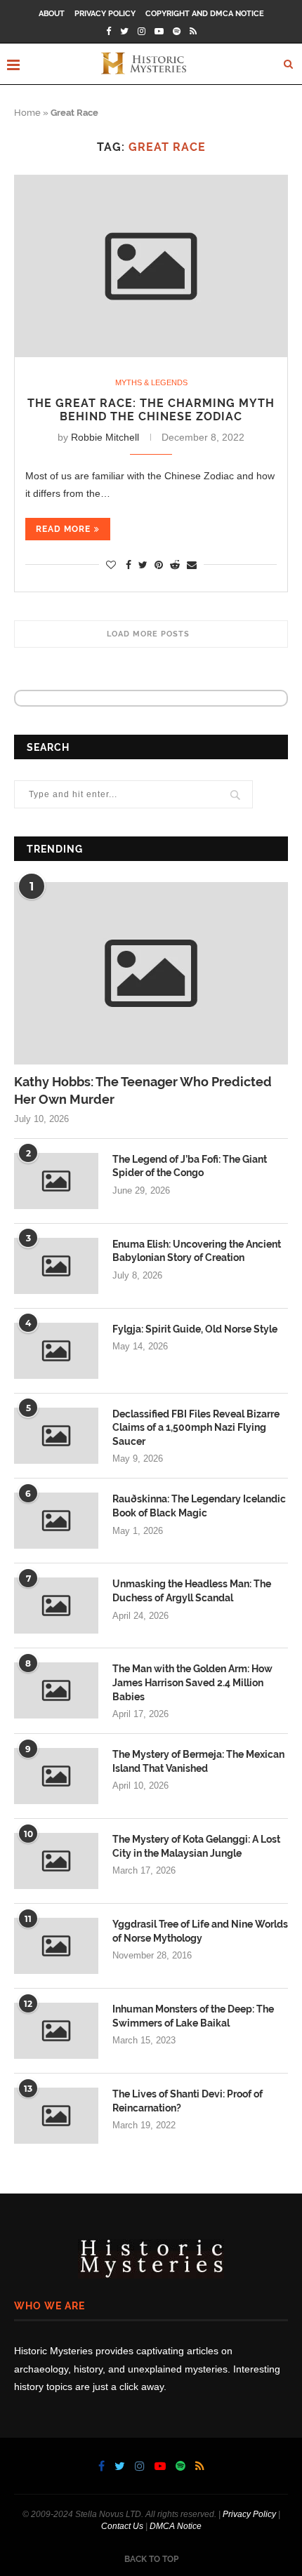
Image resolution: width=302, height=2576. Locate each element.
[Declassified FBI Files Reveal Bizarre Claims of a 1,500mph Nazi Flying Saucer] (56, 1436)
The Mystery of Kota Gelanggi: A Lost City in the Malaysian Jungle (196, 1846)
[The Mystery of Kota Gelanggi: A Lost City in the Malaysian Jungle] (56, 1861)
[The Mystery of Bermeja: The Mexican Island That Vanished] (56, 1776)
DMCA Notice (176, 2526)
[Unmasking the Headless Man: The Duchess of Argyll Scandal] (56, 1606)
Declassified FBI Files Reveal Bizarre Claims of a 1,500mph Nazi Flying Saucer (196, 1428)
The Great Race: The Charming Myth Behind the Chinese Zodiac (151, 410)
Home (27, 113)
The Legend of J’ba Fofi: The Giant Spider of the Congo (190, 1166)
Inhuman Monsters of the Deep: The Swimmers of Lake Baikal (193, 2016)
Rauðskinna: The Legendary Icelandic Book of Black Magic (199, 1506)
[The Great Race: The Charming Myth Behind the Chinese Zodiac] (151, 266)
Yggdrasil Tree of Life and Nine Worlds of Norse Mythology (200, 1931)
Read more (63, 529)
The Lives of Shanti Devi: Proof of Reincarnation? (188, 2101)
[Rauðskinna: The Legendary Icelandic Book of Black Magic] (56, 1521)
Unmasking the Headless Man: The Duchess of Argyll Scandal (192, 1591)
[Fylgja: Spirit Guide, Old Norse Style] (56, 1351)
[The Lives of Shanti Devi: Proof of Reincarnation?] (56, 2116)
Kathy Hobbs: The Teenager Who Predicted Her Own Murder (143, 1090)
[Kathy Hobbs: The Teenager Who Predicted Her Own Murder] (151, 973)
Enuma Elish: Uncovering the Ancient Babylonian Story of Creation (197, 1251)
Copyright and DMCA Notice (205, 14)
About (52, 14)
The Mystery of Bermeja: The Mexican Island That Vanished (198, 1761)
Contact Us (122, 2526)
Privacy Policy (105, 14)
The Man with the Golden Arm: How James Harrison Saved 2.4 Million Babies (192, 1682)
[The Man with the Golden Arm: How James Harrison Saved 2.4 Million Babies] (56, 1690)
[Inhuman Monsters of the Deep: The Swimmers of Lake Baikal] (56, 2031)
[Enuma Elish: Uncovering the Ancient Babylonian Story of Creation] (56, 1266)
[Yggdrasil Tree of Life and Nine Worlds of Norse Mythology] (56, 1946)
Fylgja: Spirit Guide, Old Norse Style (195, 1329)
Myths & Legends (151, 382)
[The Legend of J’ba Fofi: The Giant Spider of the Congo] (56, 1181)
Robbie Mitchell (105, 437)
